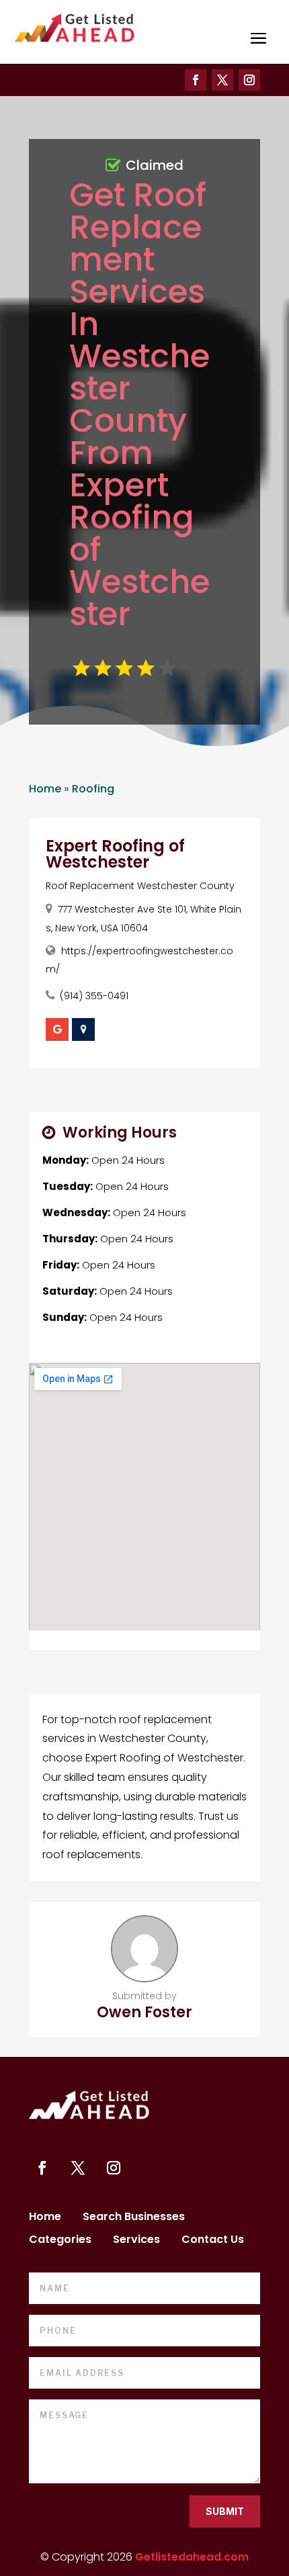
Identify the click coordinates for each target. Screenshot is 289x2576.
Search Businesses (134, 2218)
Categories (60, 2241)
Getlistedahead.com (192, 2557)
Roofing (93, 789)
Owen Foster (144, 2012)
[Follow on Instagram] (249, 80)
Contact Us (213, 2241)
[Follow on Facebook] (196, 80)
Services (136, 2241)
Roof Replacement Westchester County (140, 886)
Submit (225, 2511)
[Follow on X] (222, 80)
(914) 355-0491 (94, 996)
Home (45, 789)
